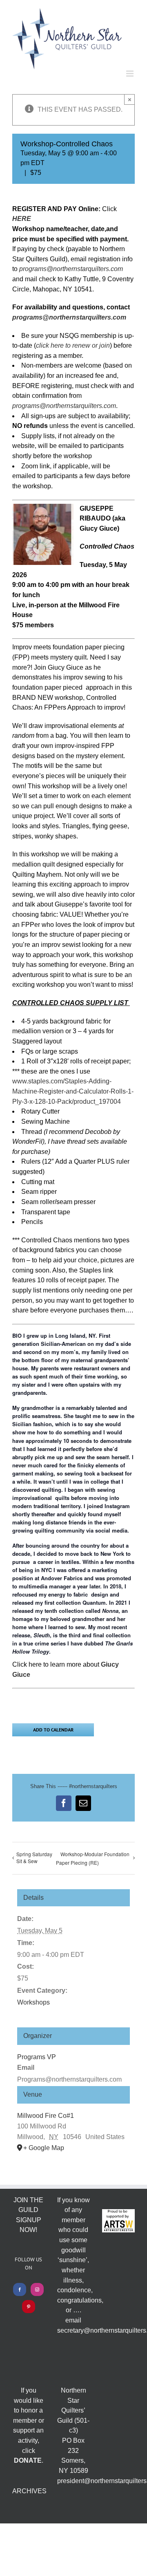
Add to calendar (53, 1730)
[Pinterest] (29, 2307)
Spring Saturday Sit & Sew (34, 1857)
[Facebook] (20, 2289)
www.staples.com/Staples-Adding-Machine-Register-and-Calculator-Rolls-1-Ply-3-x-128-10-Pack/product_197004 (73, 1091)
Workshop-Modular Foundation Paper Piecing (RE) (93, 1858)
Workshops (33, 2002)
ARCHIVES (29, 2491)
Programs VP (37, 2057)
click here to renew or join (73, 345)
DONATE (28, 2460)
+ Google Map (44, 2148)
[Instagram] (37, 2289)
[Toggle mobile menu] (130, 74)
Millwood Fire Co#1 (46, 2116)
